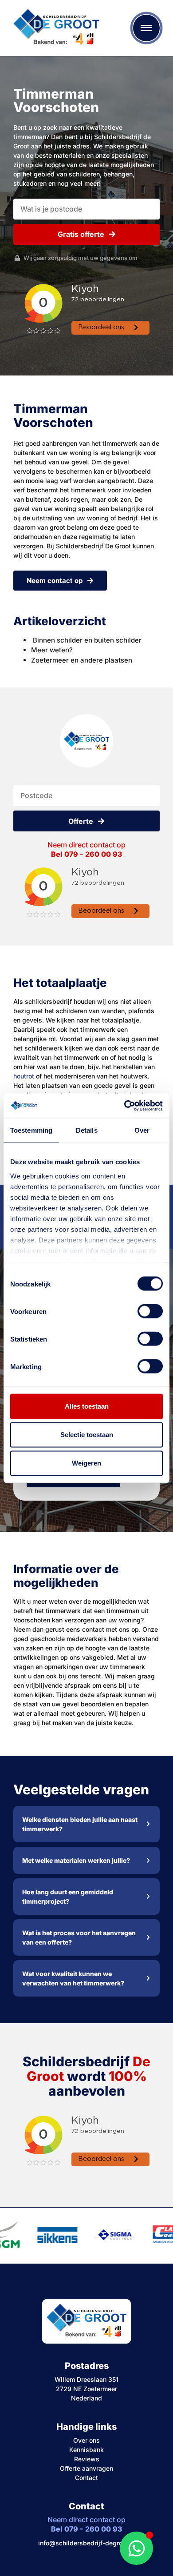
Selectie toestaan (87, 1435)
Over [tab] (142, 1130)
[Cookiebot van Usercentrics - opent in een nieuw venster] (124, 1106)
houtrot (24, 1076)
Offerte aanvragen (86, 2468)
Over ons (86, 2440)
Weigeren (86, 1463)
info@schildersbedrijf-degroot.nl (87, 2543)
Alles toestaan (87, 1406)
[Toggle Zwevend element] (136, 2548)
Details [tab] (87, 1130)
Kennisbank (86, 2450)
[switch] (150, 1311)
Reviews (87, 2459)
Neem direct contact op (86, 849)
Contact (86, 2478)
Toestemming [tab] (31, 1130)
